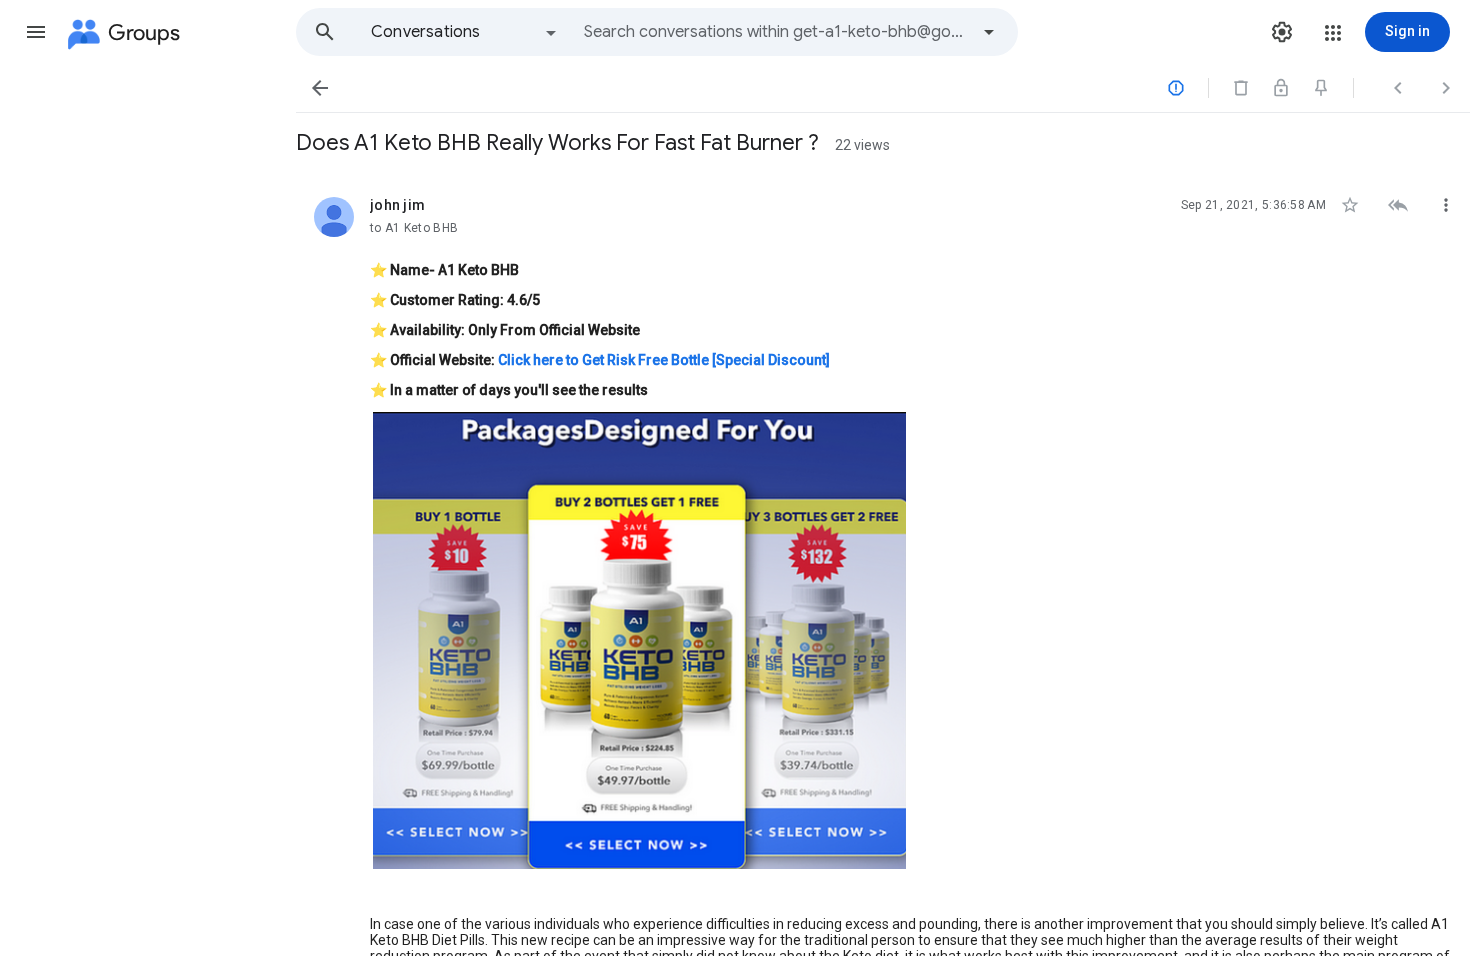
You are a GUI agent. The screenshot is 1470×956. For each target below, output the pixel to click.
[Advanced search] (989, 32)
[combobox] (776, 32)
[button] (36, 32)
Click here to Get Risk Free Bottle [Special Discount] (664, 360)
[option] (465, 32)
